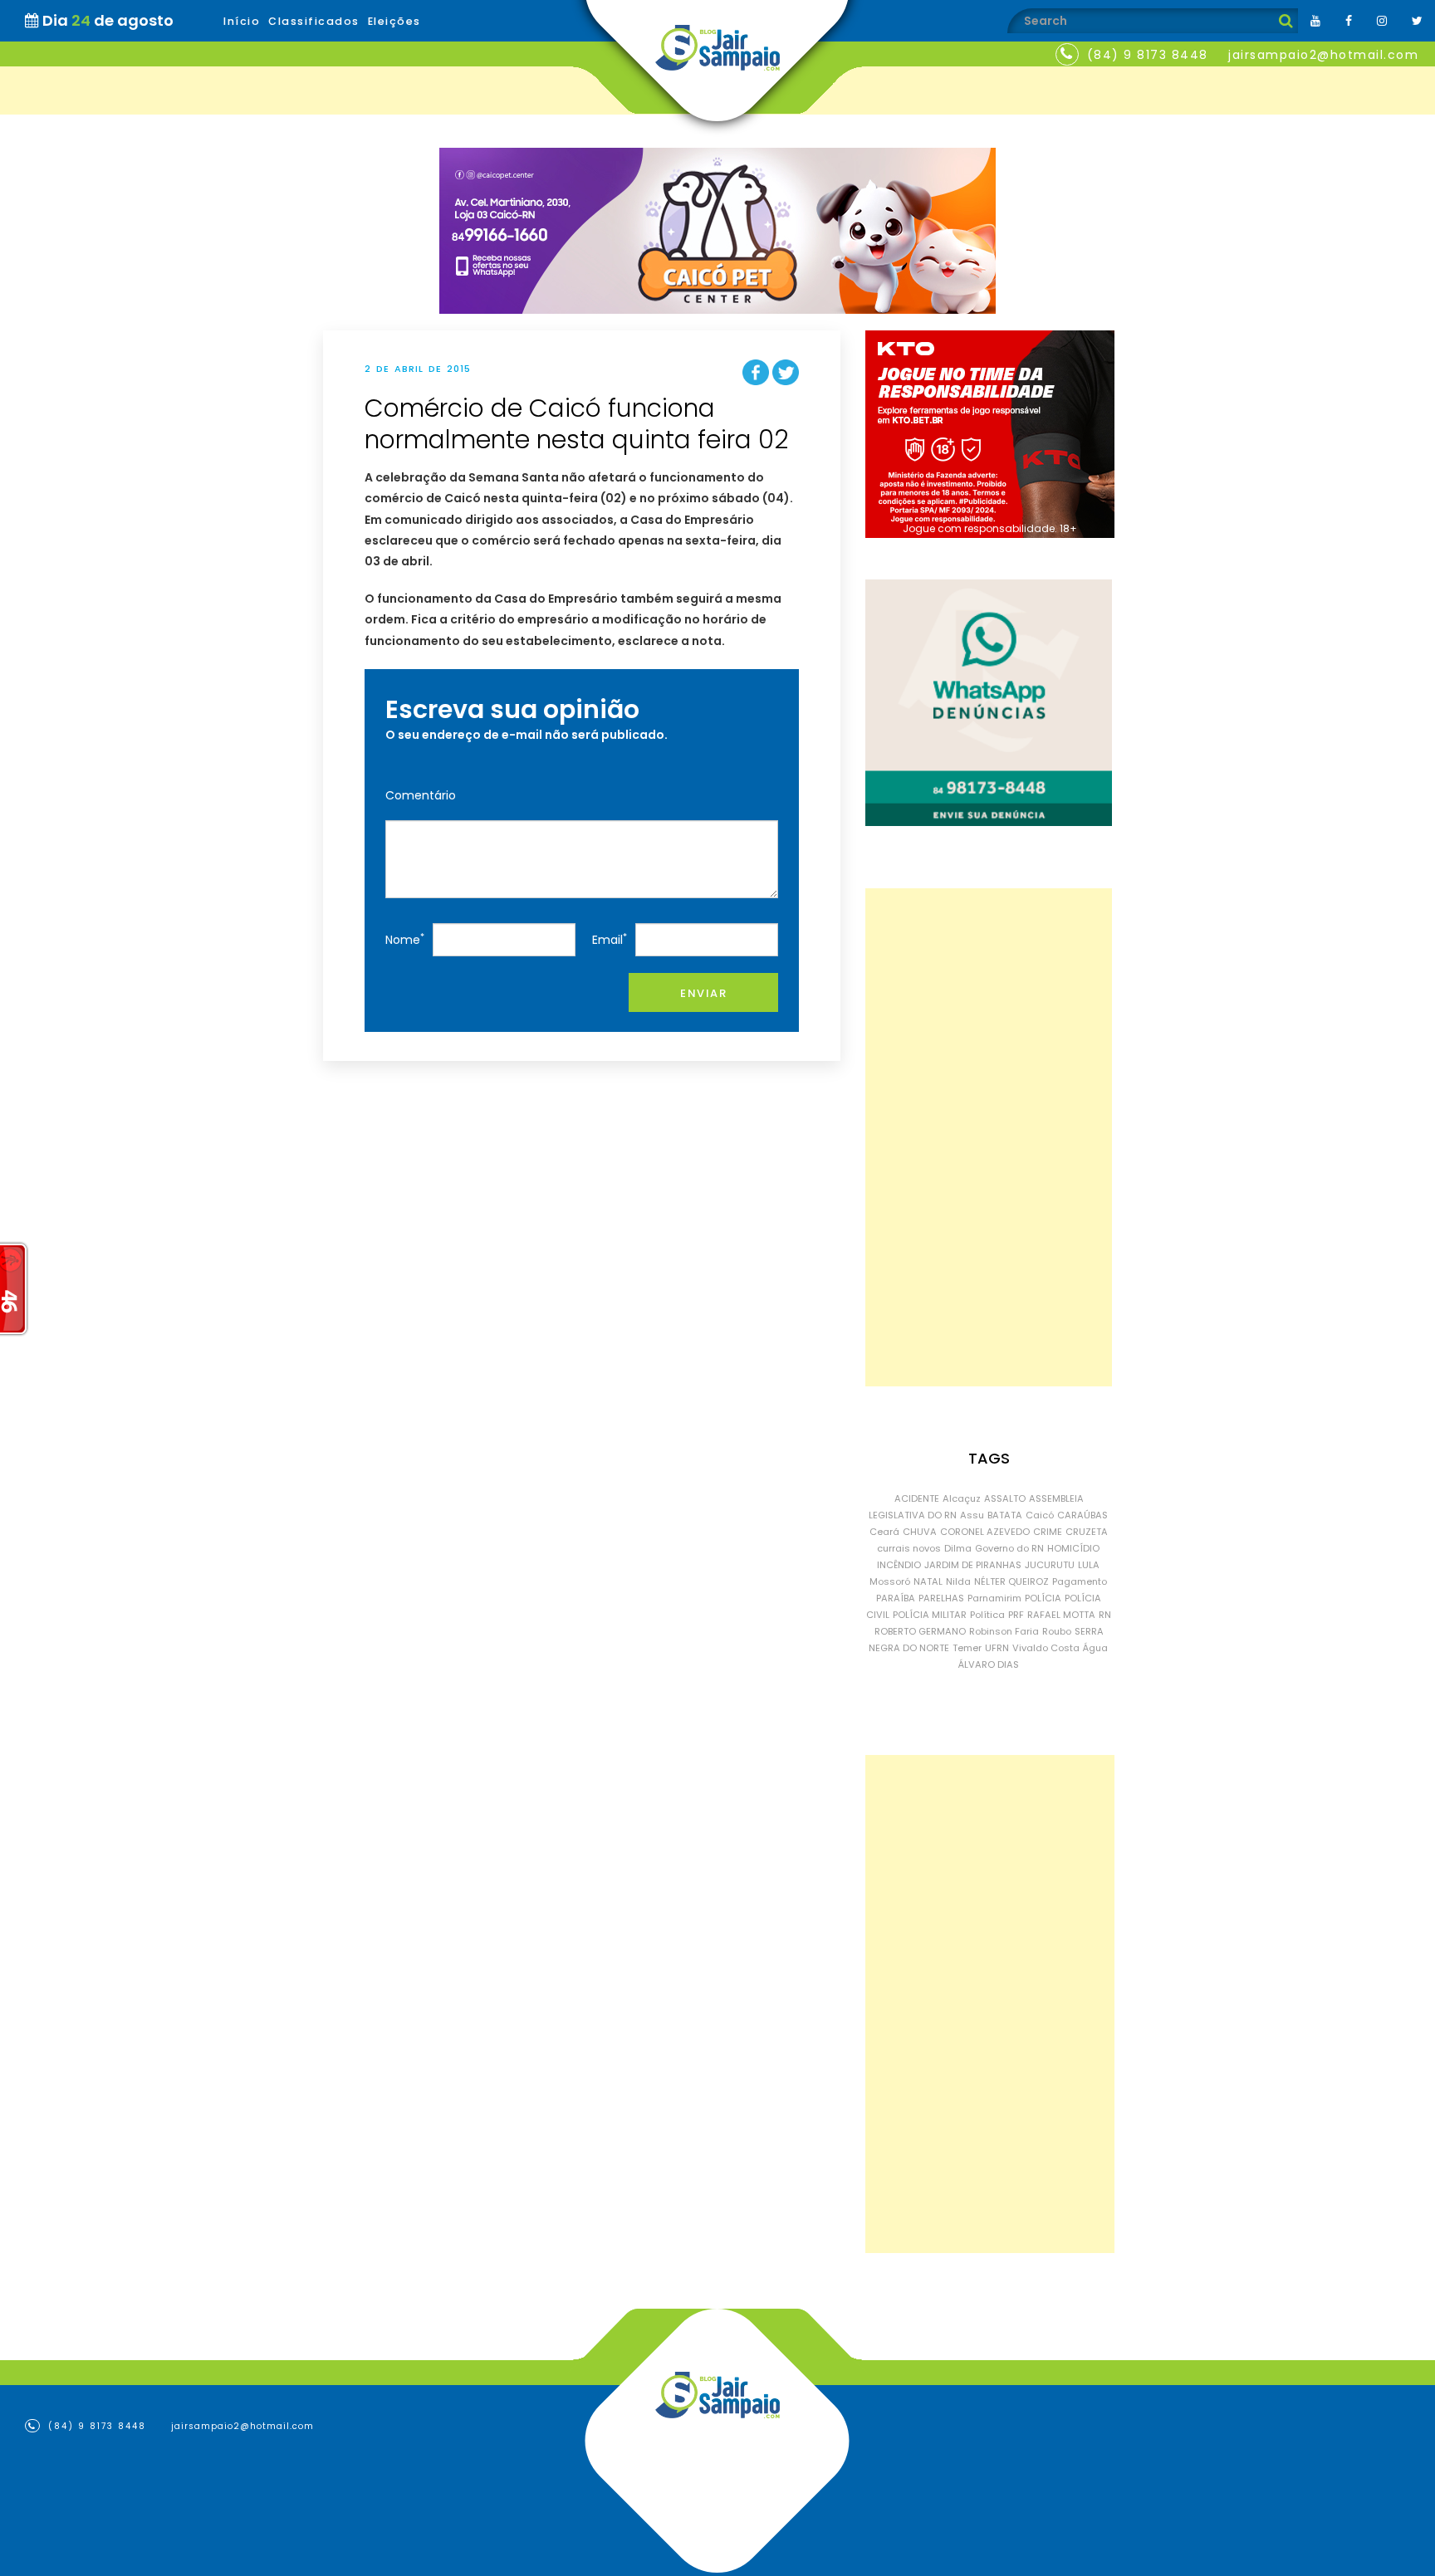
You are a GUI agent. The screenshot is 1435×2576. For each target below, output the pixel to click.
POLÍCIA (1043, 1598)
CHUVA (920, 1532)
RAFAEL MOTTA (1061, 1615)
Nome (405, 939)
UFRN (997, 1648)
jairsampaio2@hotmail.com (1323, 55)
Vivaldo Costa (1046, 1648)
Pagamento (1080, 1581)
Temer (967, 1648)
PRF (1016, 1615)
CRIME (1048, 1532)
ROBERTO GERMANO (920, 1631)
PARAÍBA (896, 1598)
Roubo (1057, 1631)
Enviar (703, 993)
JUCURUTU (1050, 1565)
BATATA (1005, 1515)
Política (987, 1615)
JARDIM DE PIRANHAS (973, 1565)
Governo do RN (1009, 1548)
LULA (1089, 1565)
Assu (972, 1515)
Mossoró (890, 1581)
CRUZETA (1087, 1532)
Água (1095, 1648)
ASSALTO (1005, 1498)
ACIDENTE (917, 1498)
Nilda (958, 1581)
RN (1105, 1615)
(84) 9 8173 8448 (1148, 55)
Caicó (1040, 1515)
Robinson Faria (1004, 1631)
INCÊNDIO (899, 1565)
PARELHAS (941, 1598)
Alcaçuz (962, 1498)
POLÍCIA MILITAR (930, 1615)
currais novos (909, 1548)
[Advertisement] (989, 1137)
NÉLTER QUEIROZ (1011, 1581)
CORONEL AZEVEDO (985, 1532)
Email (610, 939)
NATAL (928, 1581)
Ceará (884, 1532)
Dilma (958, 1548)
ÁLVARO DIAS (989, 1664)
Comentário (421, 795)
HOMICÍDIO (1073, 1548)
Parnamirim (994, 1598)
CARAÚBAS (1082, 1515)
